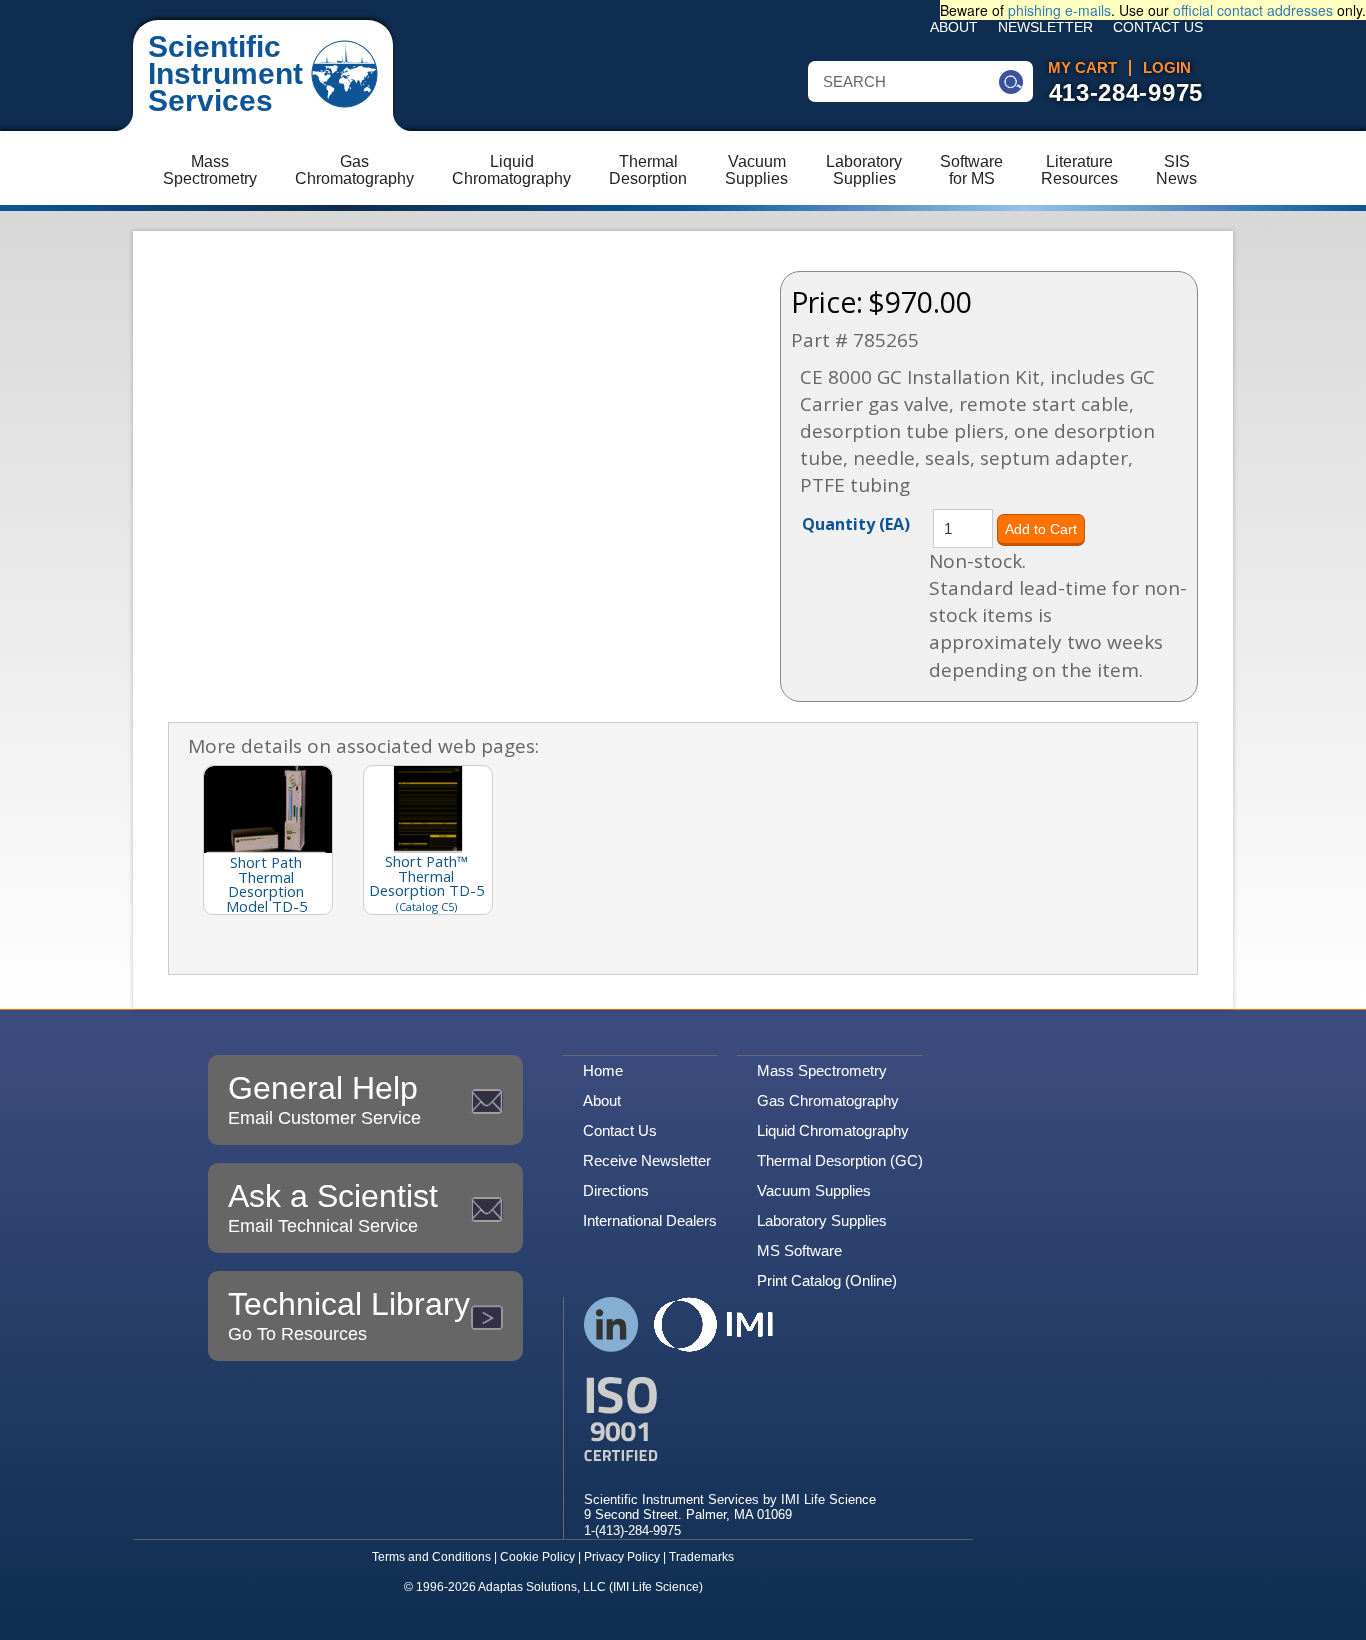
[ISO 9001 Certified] (730, 1419)
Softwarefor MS (971, 170)
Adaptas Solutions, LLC (542, 1587)
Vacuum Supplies (814, 1190)
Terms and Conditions (431, 1557)
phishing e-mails (1059, 10)
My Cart (1082, 68)
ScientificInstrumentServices (225, 73)
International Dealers (650, 1220)
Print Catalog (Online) (827, 1280)
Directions (616, 1190)
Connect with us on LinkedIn (611, 1324)
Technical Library (349, 1315)
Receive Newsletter (647, 1160)
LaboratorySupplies (864, 170)
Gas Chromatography (828, 1100)
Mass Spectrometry (822, 1070)
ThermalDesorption (648, 170)
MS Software (799, 1250)
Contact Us (1158, 27)
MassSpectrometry (210, 170)
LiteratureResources (1079, 170)
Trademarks (701, 1557)
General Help (324, 1099)
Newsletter (1045, 27)
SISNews (1176, 170)
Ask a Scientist (333, 1207)
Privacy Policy (622, 1557)
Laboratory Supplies (822, 1220)
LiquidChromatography (511, 170)
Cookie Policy (537, 1557)
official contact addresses (1253, 10)
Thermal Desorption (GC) (840, 1160)
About (954, 27)
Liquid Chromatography (833, 1130)
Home (603, 1070)
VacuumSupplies (756, 170)
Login (1167, 68)
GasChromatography (354, 170)
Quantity (856, 523)
